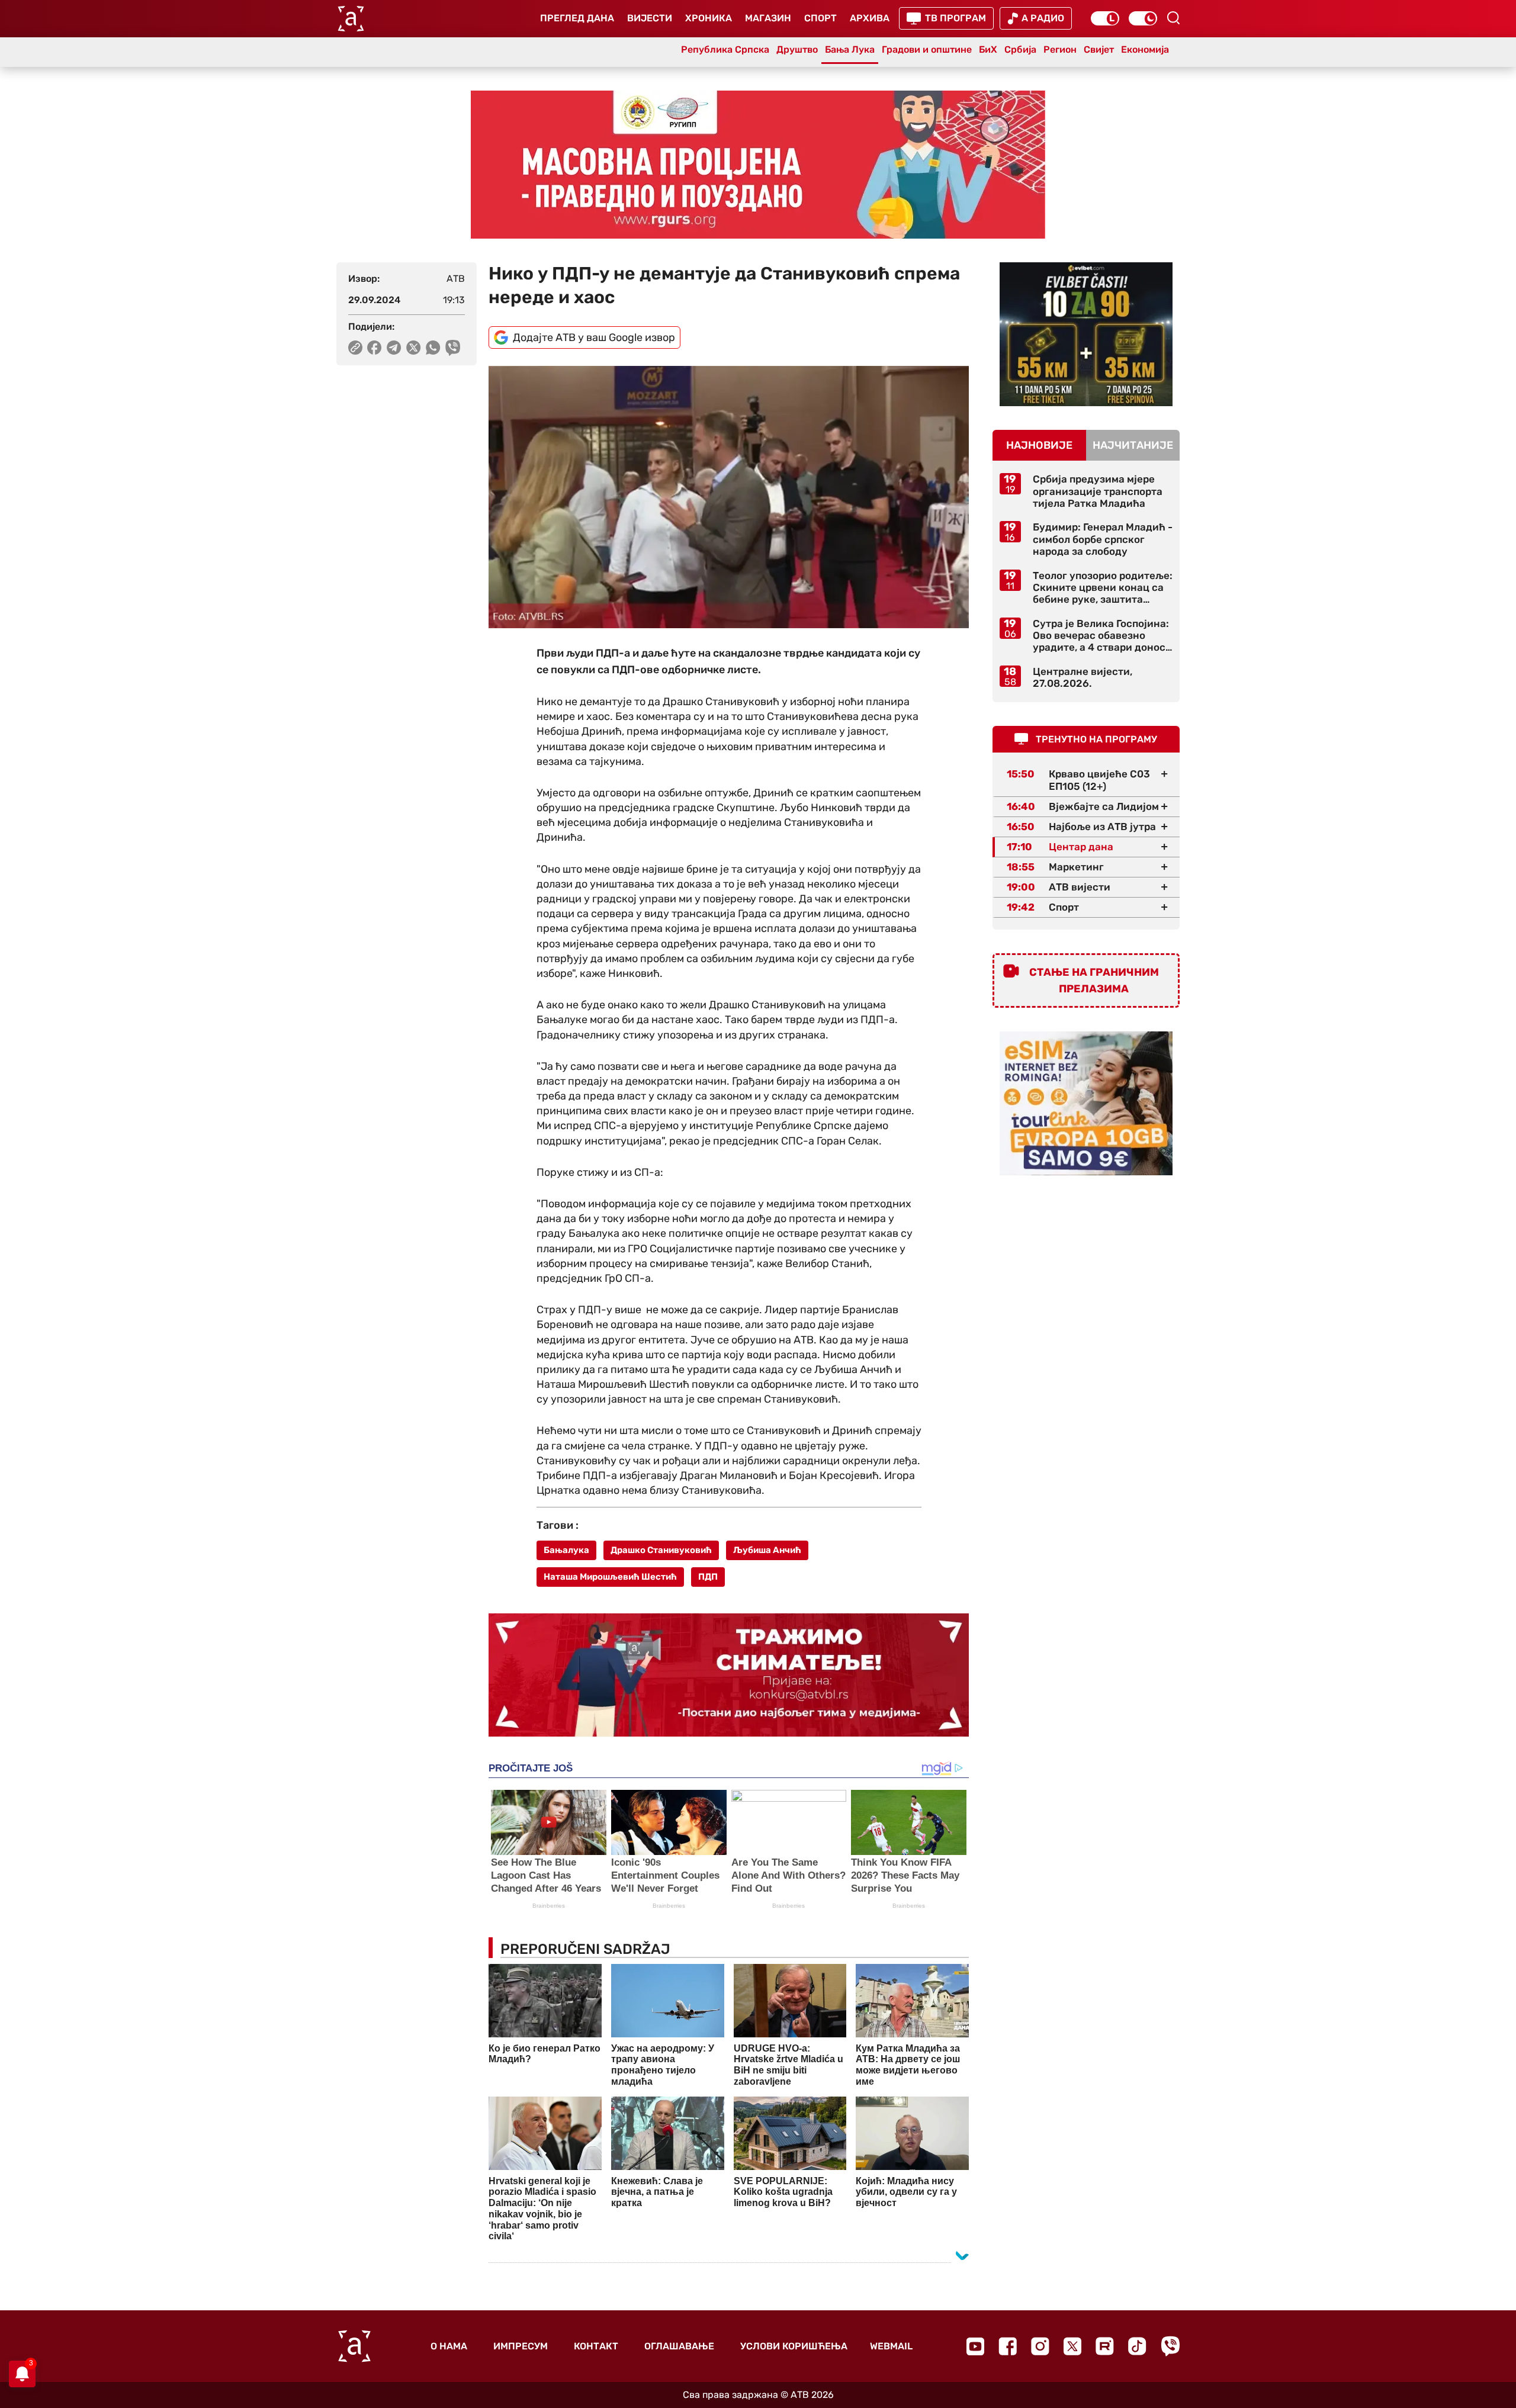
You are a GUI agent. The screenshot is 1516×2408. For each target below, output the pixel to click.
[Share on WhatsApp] (433, 348)
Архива (870, 18)
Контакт (596, 2346)
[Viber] (1170, 2346)
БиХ (988, 49)
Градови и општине (927, 49)
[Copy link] (355, 348)
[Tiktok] (1137, 2346)
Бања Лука (850, 49)
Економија (1145, 49)
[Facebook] (1008, 2346)
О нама (449, 2346)
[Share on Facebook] (375, 348)
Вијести (650, 18)
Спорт (820, 18)
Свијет (1099, 49)
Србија (1020, 49)
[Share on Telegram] (394, 348)
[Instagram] (1040, 2346)
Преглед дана (577, 18)
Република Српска (725, 49)
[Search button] (1173, 18)
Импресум (521, 2346)
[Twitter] (1072, 2346)
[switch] (1105, 18)
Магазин (768, 18)
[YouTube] (975, 2346)
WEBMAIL (891, 2346)
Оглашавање (679, 2346)
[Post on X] (414, 348)
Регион (1060, 49)
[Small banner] (1086, 334)
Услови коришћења (794, 2346)
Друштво (797, 49)
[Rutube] (1105, 2346)
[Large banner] (758, 165)
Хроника (709, 18)
